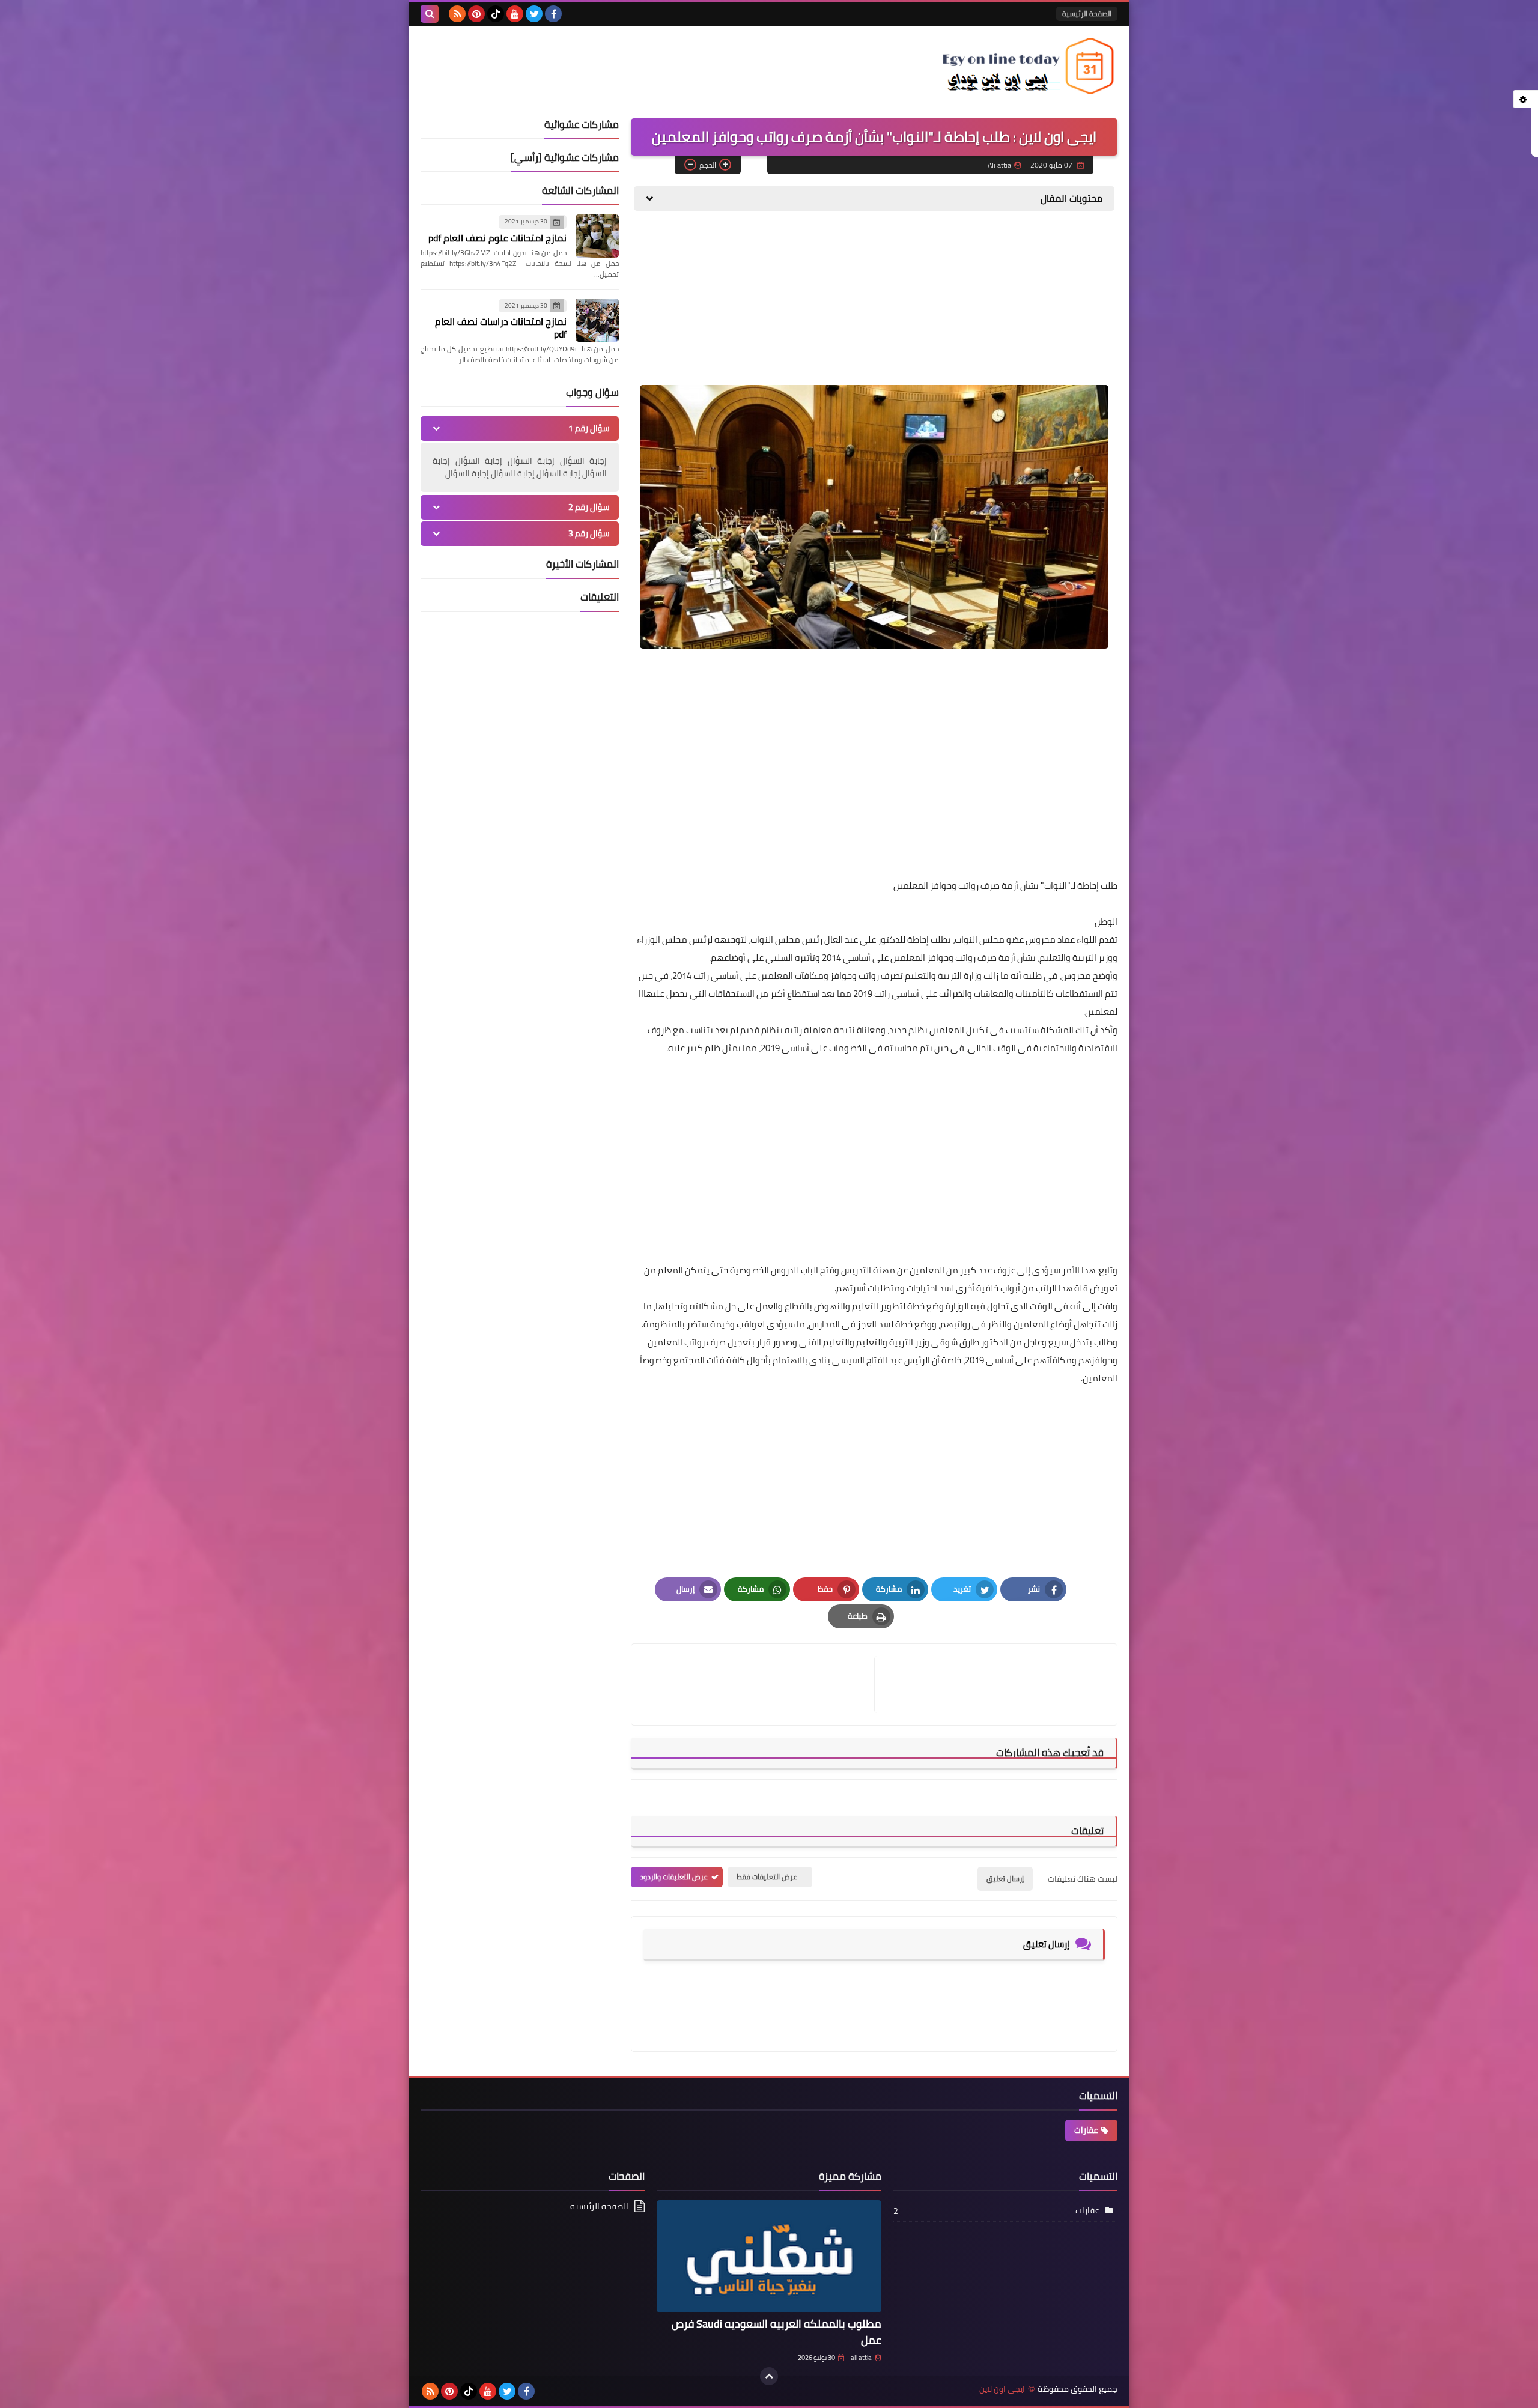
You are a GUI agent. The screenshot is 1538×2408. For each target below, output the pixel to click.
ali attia (861, 2358)
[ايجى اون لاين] (1030, 66)
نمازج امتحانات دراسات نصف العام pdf (501, 328)
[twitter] (534, 14)
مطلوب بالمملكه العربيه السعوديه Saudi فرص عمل (777, 2332)
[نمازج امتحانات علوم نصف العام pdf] (597, 236)
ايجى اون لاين (1002, 2389)
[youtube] (515, 14)
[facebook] (553, 14)
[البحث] (430, 14)
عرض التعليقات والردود (674, 1877)
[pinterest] (476, 14)
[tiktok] (496, 14)
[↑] (769, 2376)
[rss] (457, 14)
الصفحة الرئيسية (1087, 14)
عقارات (1086, 2130)
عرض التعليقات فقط (767, 1877)
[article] (759, 1685)
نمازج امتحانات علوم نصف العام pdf (497, 238)
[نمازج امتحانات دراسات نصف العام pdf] (597, 320)
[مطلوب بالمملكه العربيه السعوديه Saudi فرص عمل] (769, 2256)
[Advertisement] (1027, 304)
